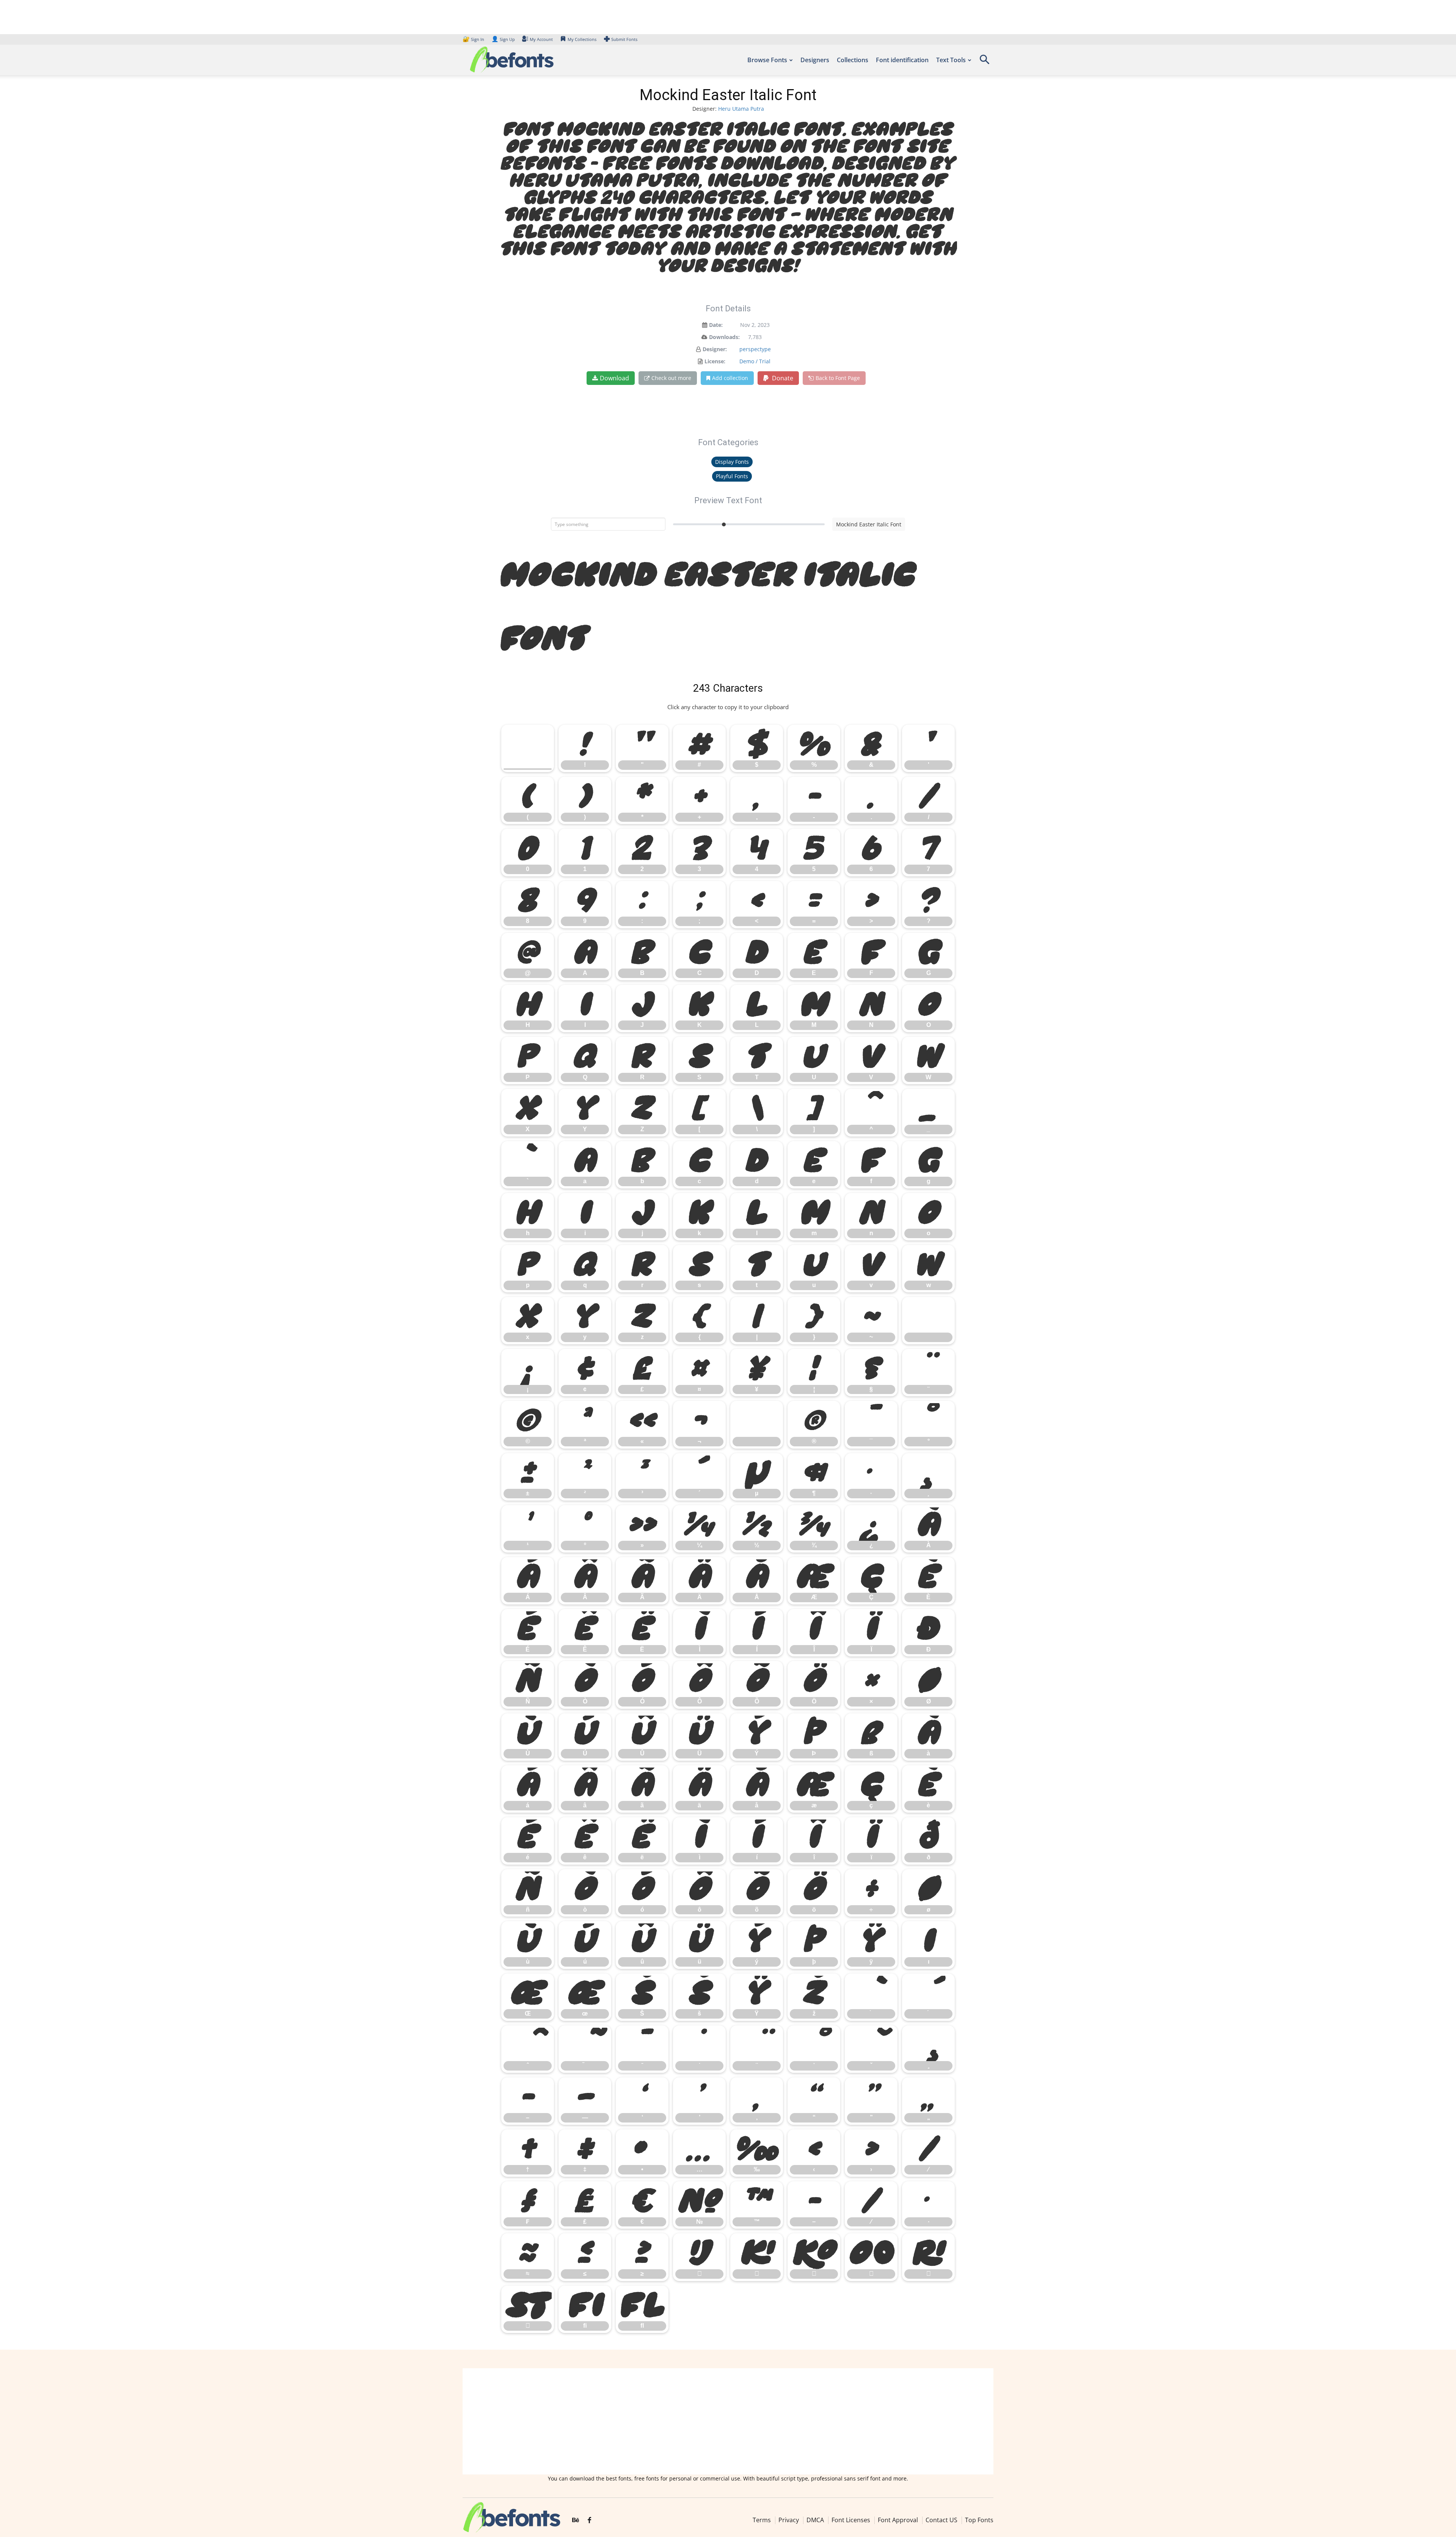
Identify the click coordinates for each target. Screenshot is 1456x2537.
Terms (762, 2520)
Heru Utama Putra (741, 109)
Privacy (789, 2520)
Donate (782, 378)
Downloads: (724, 337)
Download (614, 378)
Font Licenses (851, 2520)
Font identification (902, 60)
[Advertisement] (728, 2421)
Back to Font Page (838, 378)
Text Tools (951, 60)
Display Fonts (732, 462)
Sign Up (503, 39)
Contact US (941, 2520)
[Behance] (576, 2520)
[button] (984, 62)
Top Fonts (979, 2520)
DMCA (815, 2520)
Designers (815, 60)
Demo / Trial (755, 361)
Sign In (474, 39)
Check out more (671, 378)
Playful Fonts (732, 476)
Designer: (715, 349)
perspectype (755, 349)
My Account (541, 39)
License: (715, 361)
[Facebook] (589, 2520)
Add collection (730, 378)
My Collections (582, 39)
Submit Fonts (624, 39)
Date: (716, 325)
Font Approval (898, 2520)
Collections (853, 60)
